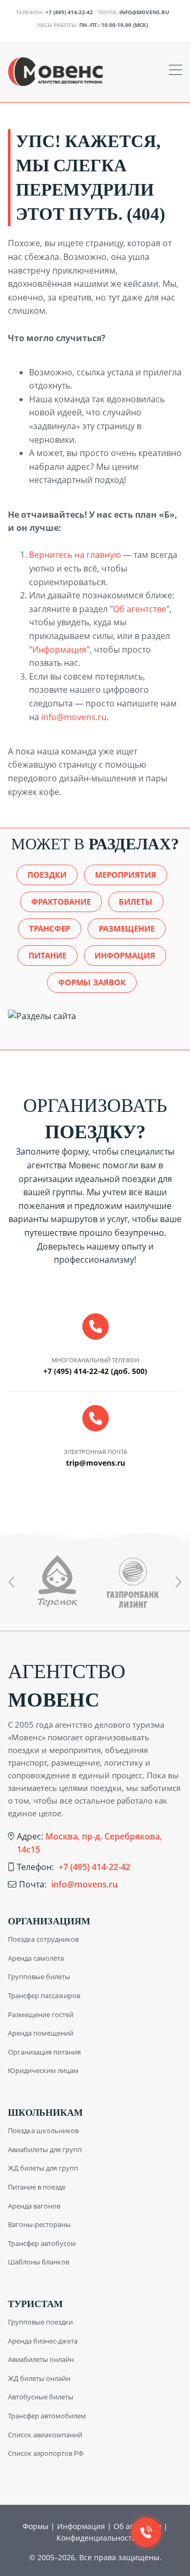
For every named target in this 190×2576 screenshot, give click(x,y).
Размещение (127, 928)
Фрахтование (61, 902)
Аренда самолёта (36, 1958)
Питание (47, 955)
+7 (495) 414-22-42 (69, 12)
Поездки (47, 875)
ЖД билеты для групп (43, 2168)
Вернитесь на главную (75, 555)
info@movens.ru (144, 12)
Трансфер (50, 928)
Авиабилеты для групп (45, 2149)
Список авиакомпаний (45, 2435)
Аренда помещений (41, 2033)
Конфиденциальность (96, 2538)
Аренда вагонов (34, 2206)
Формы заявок (92, 982)
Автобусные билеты (41, 2397)
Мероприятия (126, 875)
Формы (36, 2526)
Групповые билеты (39, 1977)
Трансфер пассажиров (44, 1996)
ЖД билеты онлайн (39, 2378)
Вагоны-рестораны (39, 2224)
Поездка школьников (43, 2130)
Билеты (136, 902)
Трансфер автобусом (42, 2243)
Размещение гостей (41, 2015)
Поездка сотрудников (43, 1939)
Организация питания (44, 2052)
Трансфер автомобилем (47, 2416)
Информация (59, 650)
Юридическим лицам (43, 2070)
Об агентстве (140, 609)
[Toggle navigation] (175, 71)
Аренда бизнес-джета (43, 2341)
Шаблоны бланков (39, 2262)
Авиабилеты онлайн (41, 2359)
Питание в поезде (37, 2187)
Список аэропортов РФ (46, 2453)
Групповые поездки (40, 2322)
